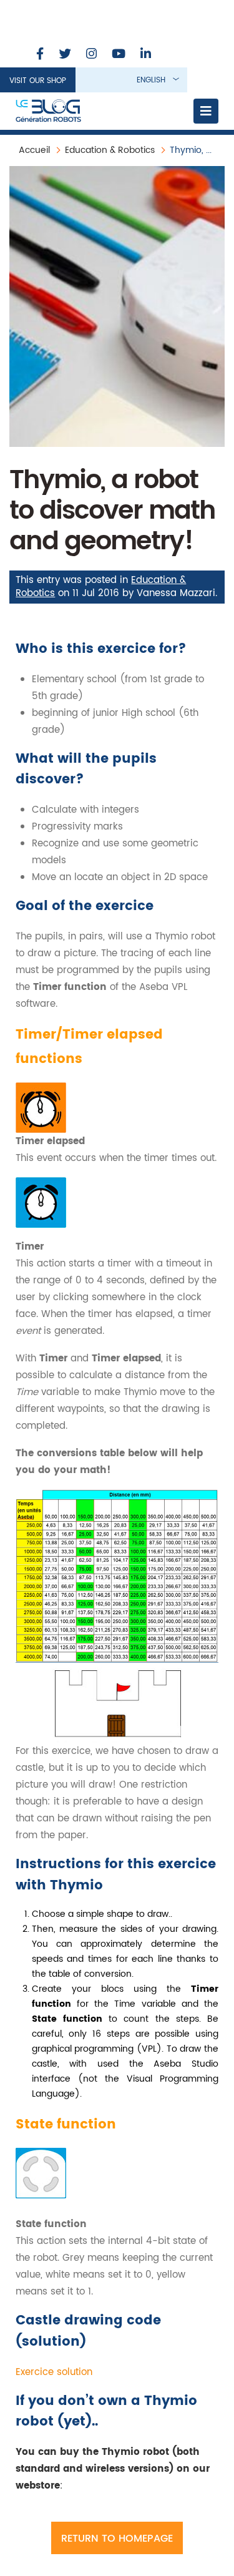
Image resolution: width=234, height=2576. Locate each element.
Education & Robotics (110, 150)
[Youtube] (119, 55)
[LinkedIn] (146, 55)
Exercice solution (54, 2372)
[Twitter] (65, 55)
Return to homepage (117, 2539)
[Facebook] (40, 55)
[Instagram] (91, 55)
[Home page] (48, 111)
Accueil (34, 150)
